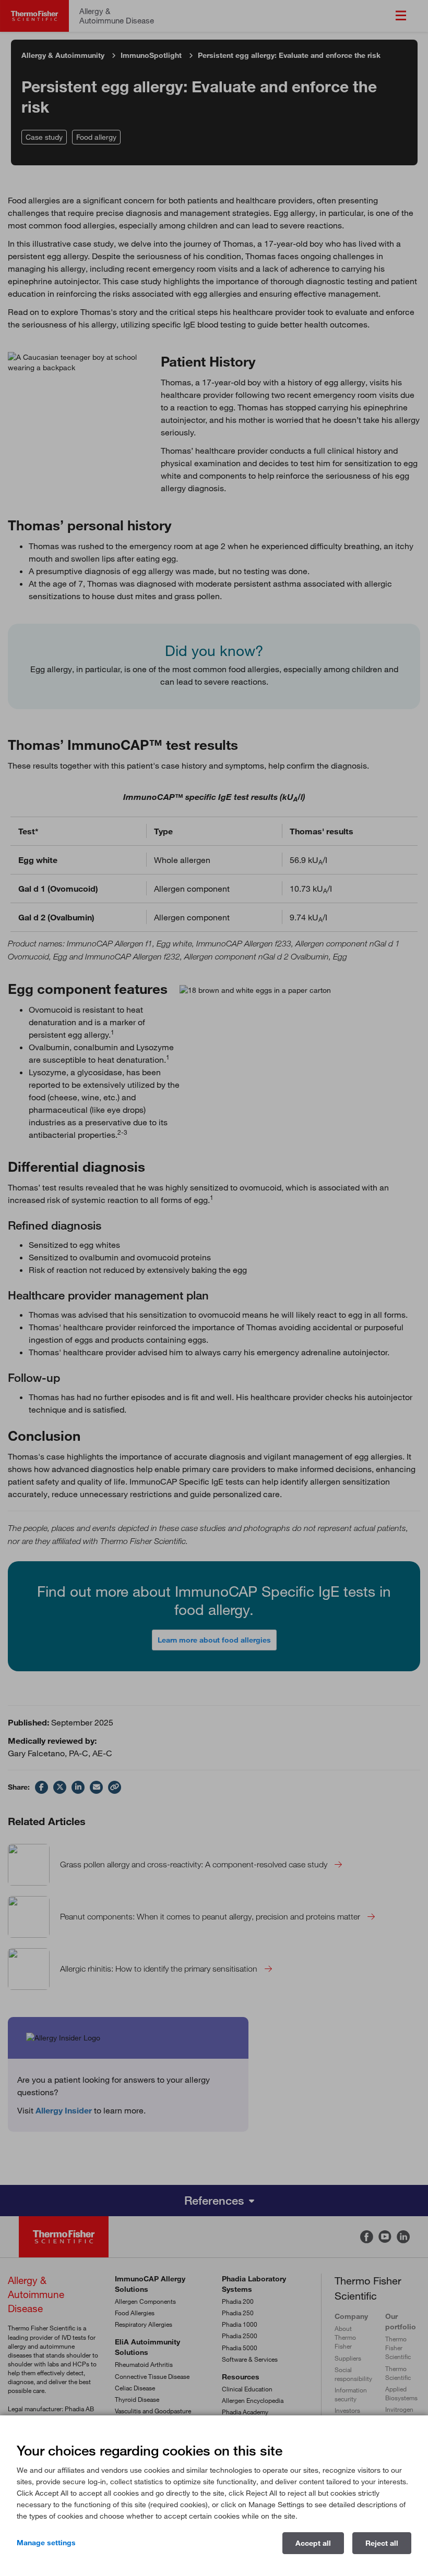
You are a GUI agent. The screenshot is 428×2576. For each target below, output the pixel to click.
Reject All (382, 2543)
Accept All (313, 2543)
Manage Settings (46, 2543)
